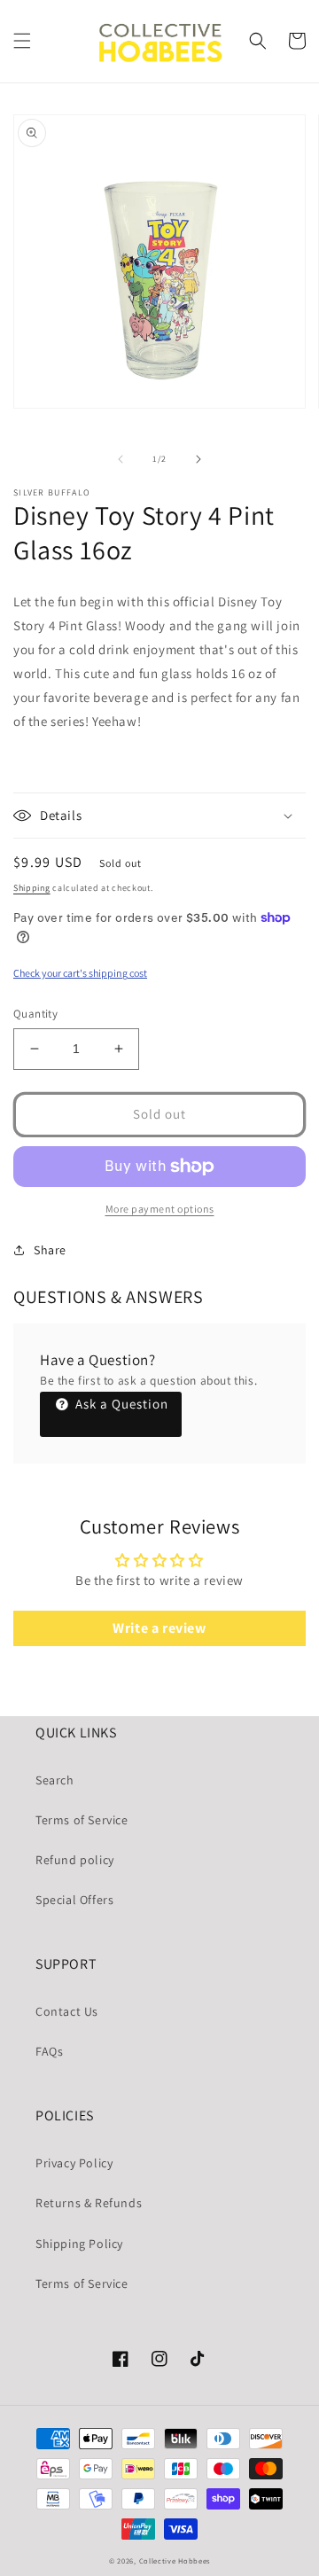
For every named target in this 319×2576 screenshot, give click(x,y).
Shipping (32, 888)
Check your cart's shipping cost (80, 973)
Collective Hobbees (175, 2560)
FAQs (49, 2051)
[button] (22, 41)
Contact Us (67, 2011)
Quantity (35, 1014)
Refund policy (75, 1860)
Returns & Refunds (89, 2203)
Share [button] (50, 1250)
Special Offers (74, 1900)
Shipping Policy (79, 2244)
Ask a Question (120, 1404)
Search (55, 1780)
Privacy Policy (74, 2163)
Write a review (159, 1628)
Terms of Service (82, 1820)
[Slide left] (121, 459)
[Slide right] (198, 459)
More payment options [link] (160, 1209)
